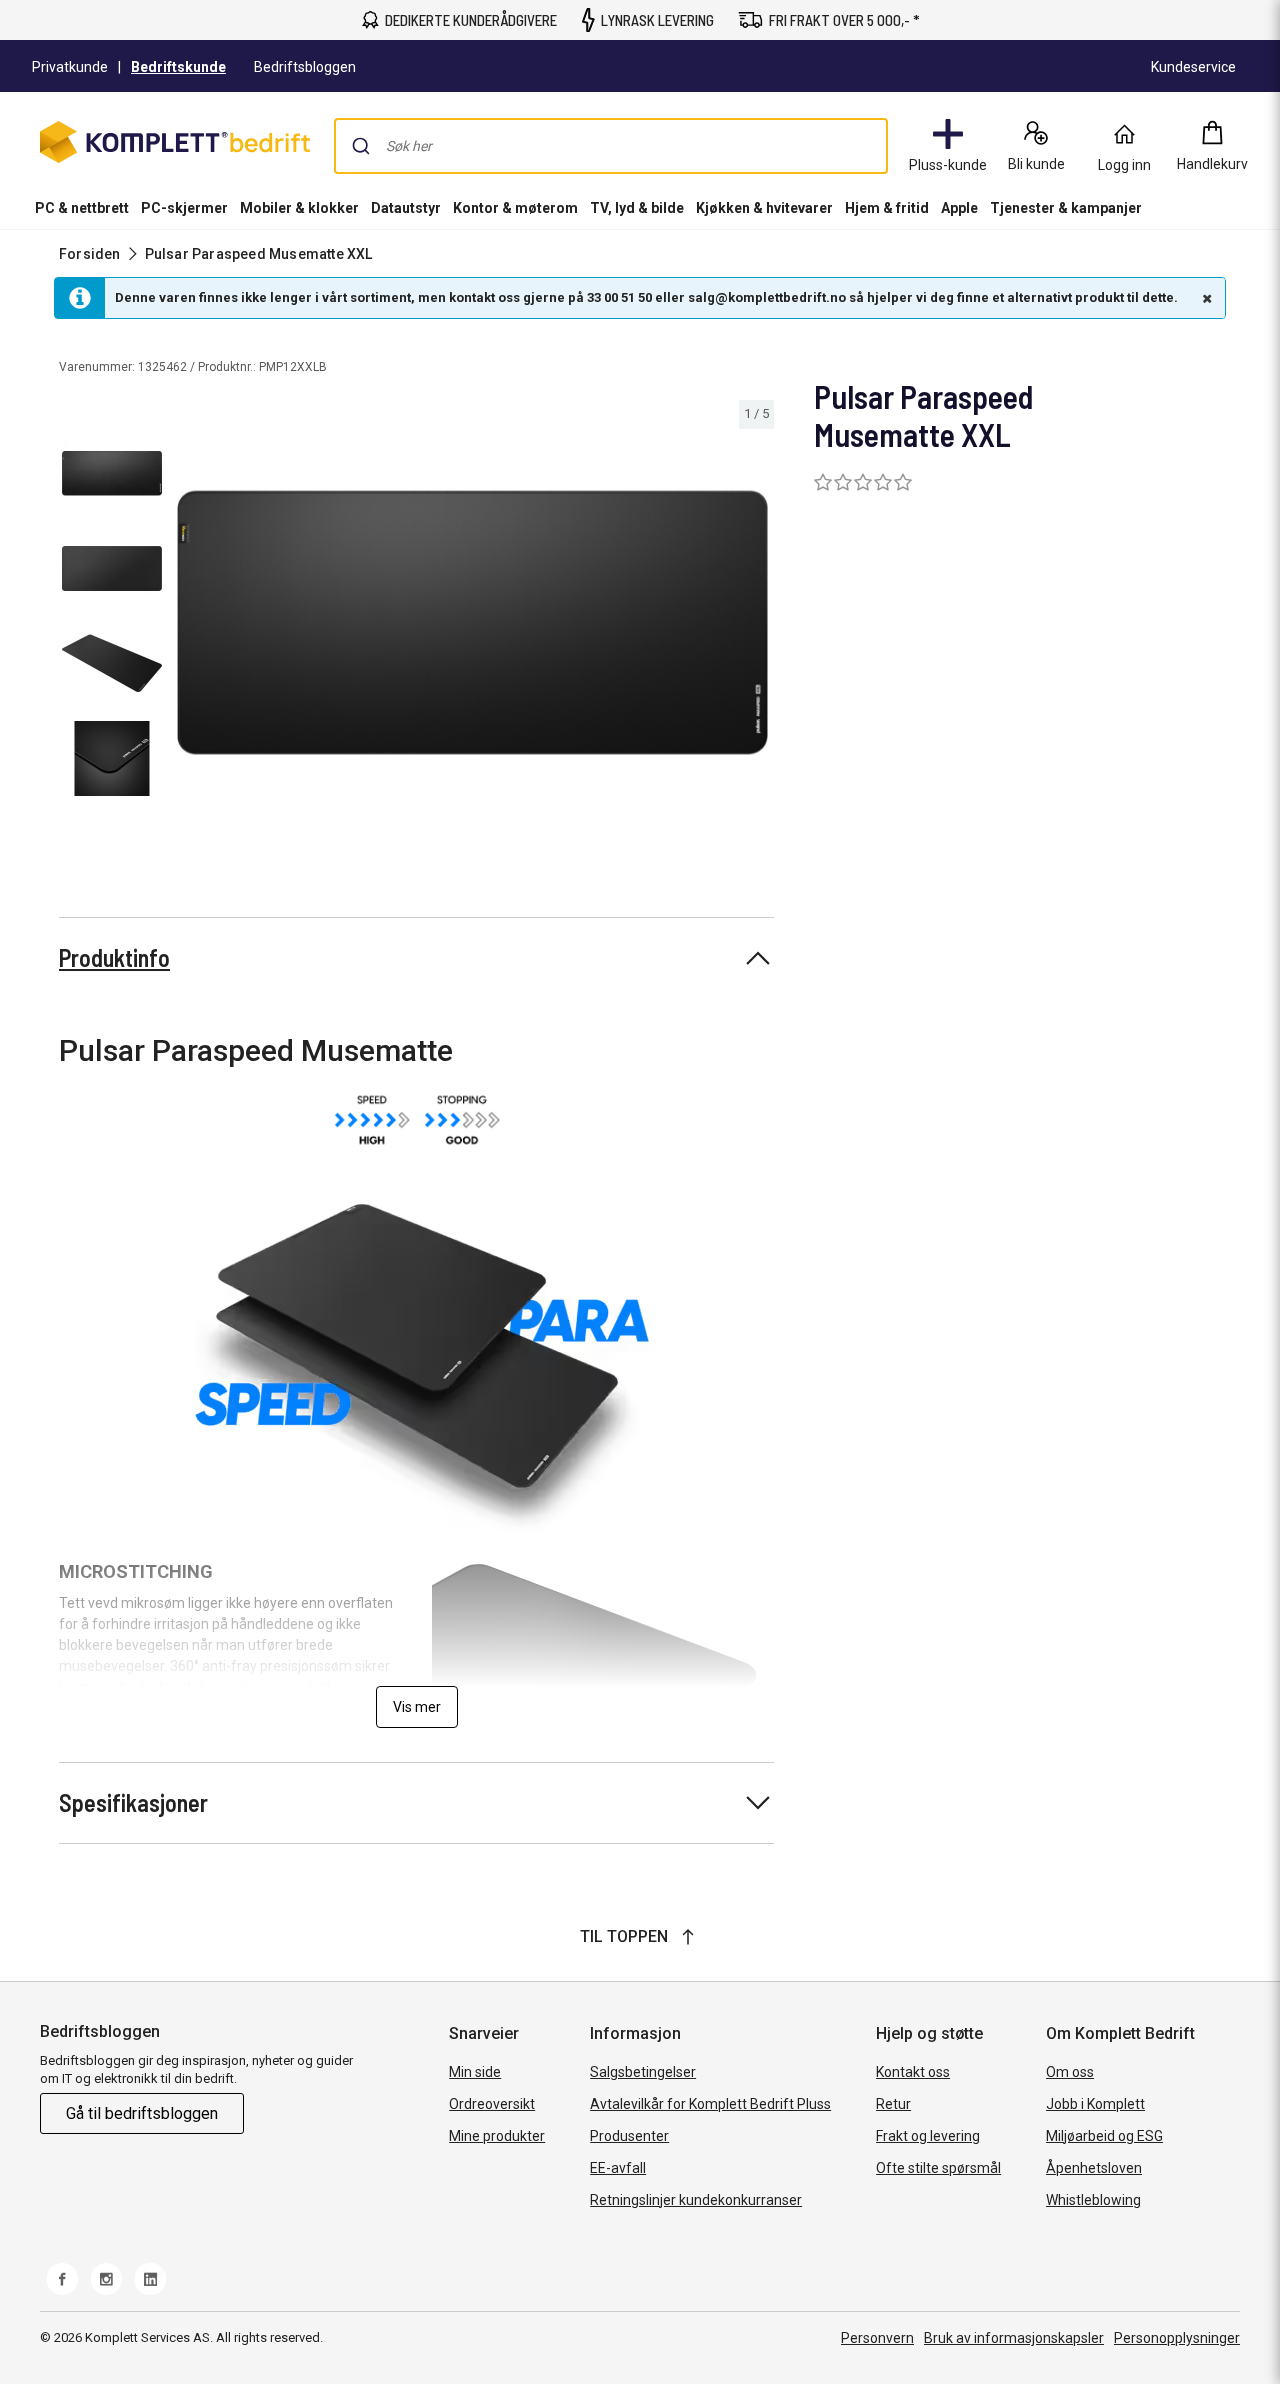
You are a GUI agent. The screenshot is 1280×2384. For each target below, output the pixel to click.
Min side (475, 2072)
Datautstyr (406, 208)
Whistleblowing (1093, 2200)
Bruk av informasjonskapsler (1014, 2338)
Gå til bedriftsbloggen (142, 2113)
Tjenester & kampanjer (1066, 208)
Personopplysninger (1177, 2338)
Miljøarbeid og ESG (1104, 2136)
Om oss (1070, 2072)
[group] (472, 622)
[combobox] (611, 146)
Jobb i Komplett (1095, 2104)
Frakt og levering (928, 2136)
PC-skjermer (184, 208)
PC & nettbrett (82, 208)
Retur (893, 2104)
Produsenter (629, 2136)
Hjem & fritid (887, 208)
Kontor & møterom (515, 208)
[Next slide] (756, 626)
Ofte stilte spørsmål (938, 2168)
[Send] (361, 146)
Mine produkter (497, 2136)
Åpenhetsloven (1094, 2168)
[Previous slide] (188, 626)
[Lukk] (1205, 298)
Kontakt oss (913, 2072)
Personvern (877, 2338)
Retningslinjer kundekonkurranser (696, 2200)
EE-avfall (618, 2168)
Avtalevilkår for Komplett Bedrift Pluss (710, 2104)
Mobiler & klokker (299, 208)
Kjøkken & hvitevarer (764, 208)
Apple (959, 208)
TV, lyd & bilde (637, 208)
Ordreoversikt (492, 2104)
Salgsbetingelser (643, 2072)
